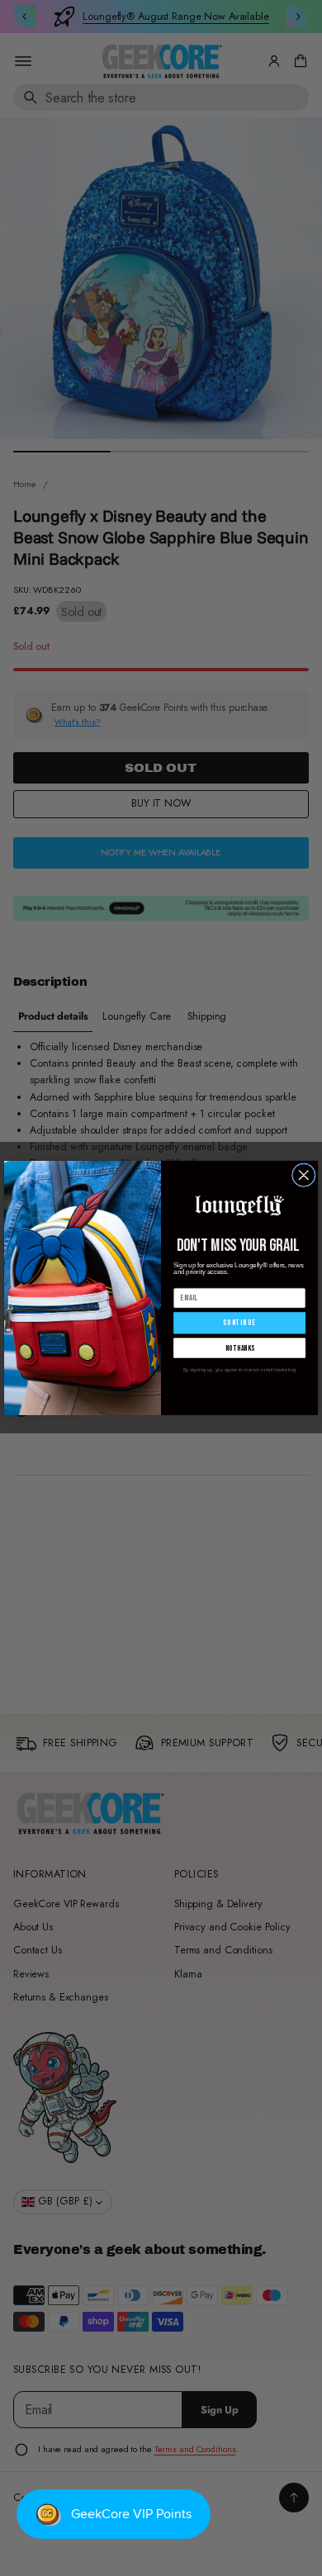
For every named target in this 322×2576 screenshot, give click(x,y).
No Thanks (240, 1348)
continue (239, 1324)
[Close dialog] (303, 1175)
